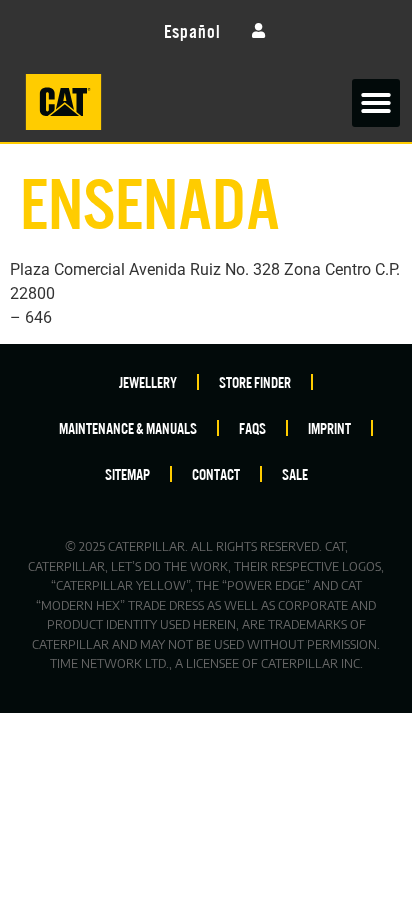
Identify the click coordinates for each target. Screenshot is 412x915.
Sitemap (127, 473)
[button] (376, 103)
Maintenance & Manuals (128, 427)
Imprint (329, 427)
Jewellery (148, 381)
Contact (216, 473)
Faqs (252, 427)
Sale (295, 473)
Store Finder (255, 381)
